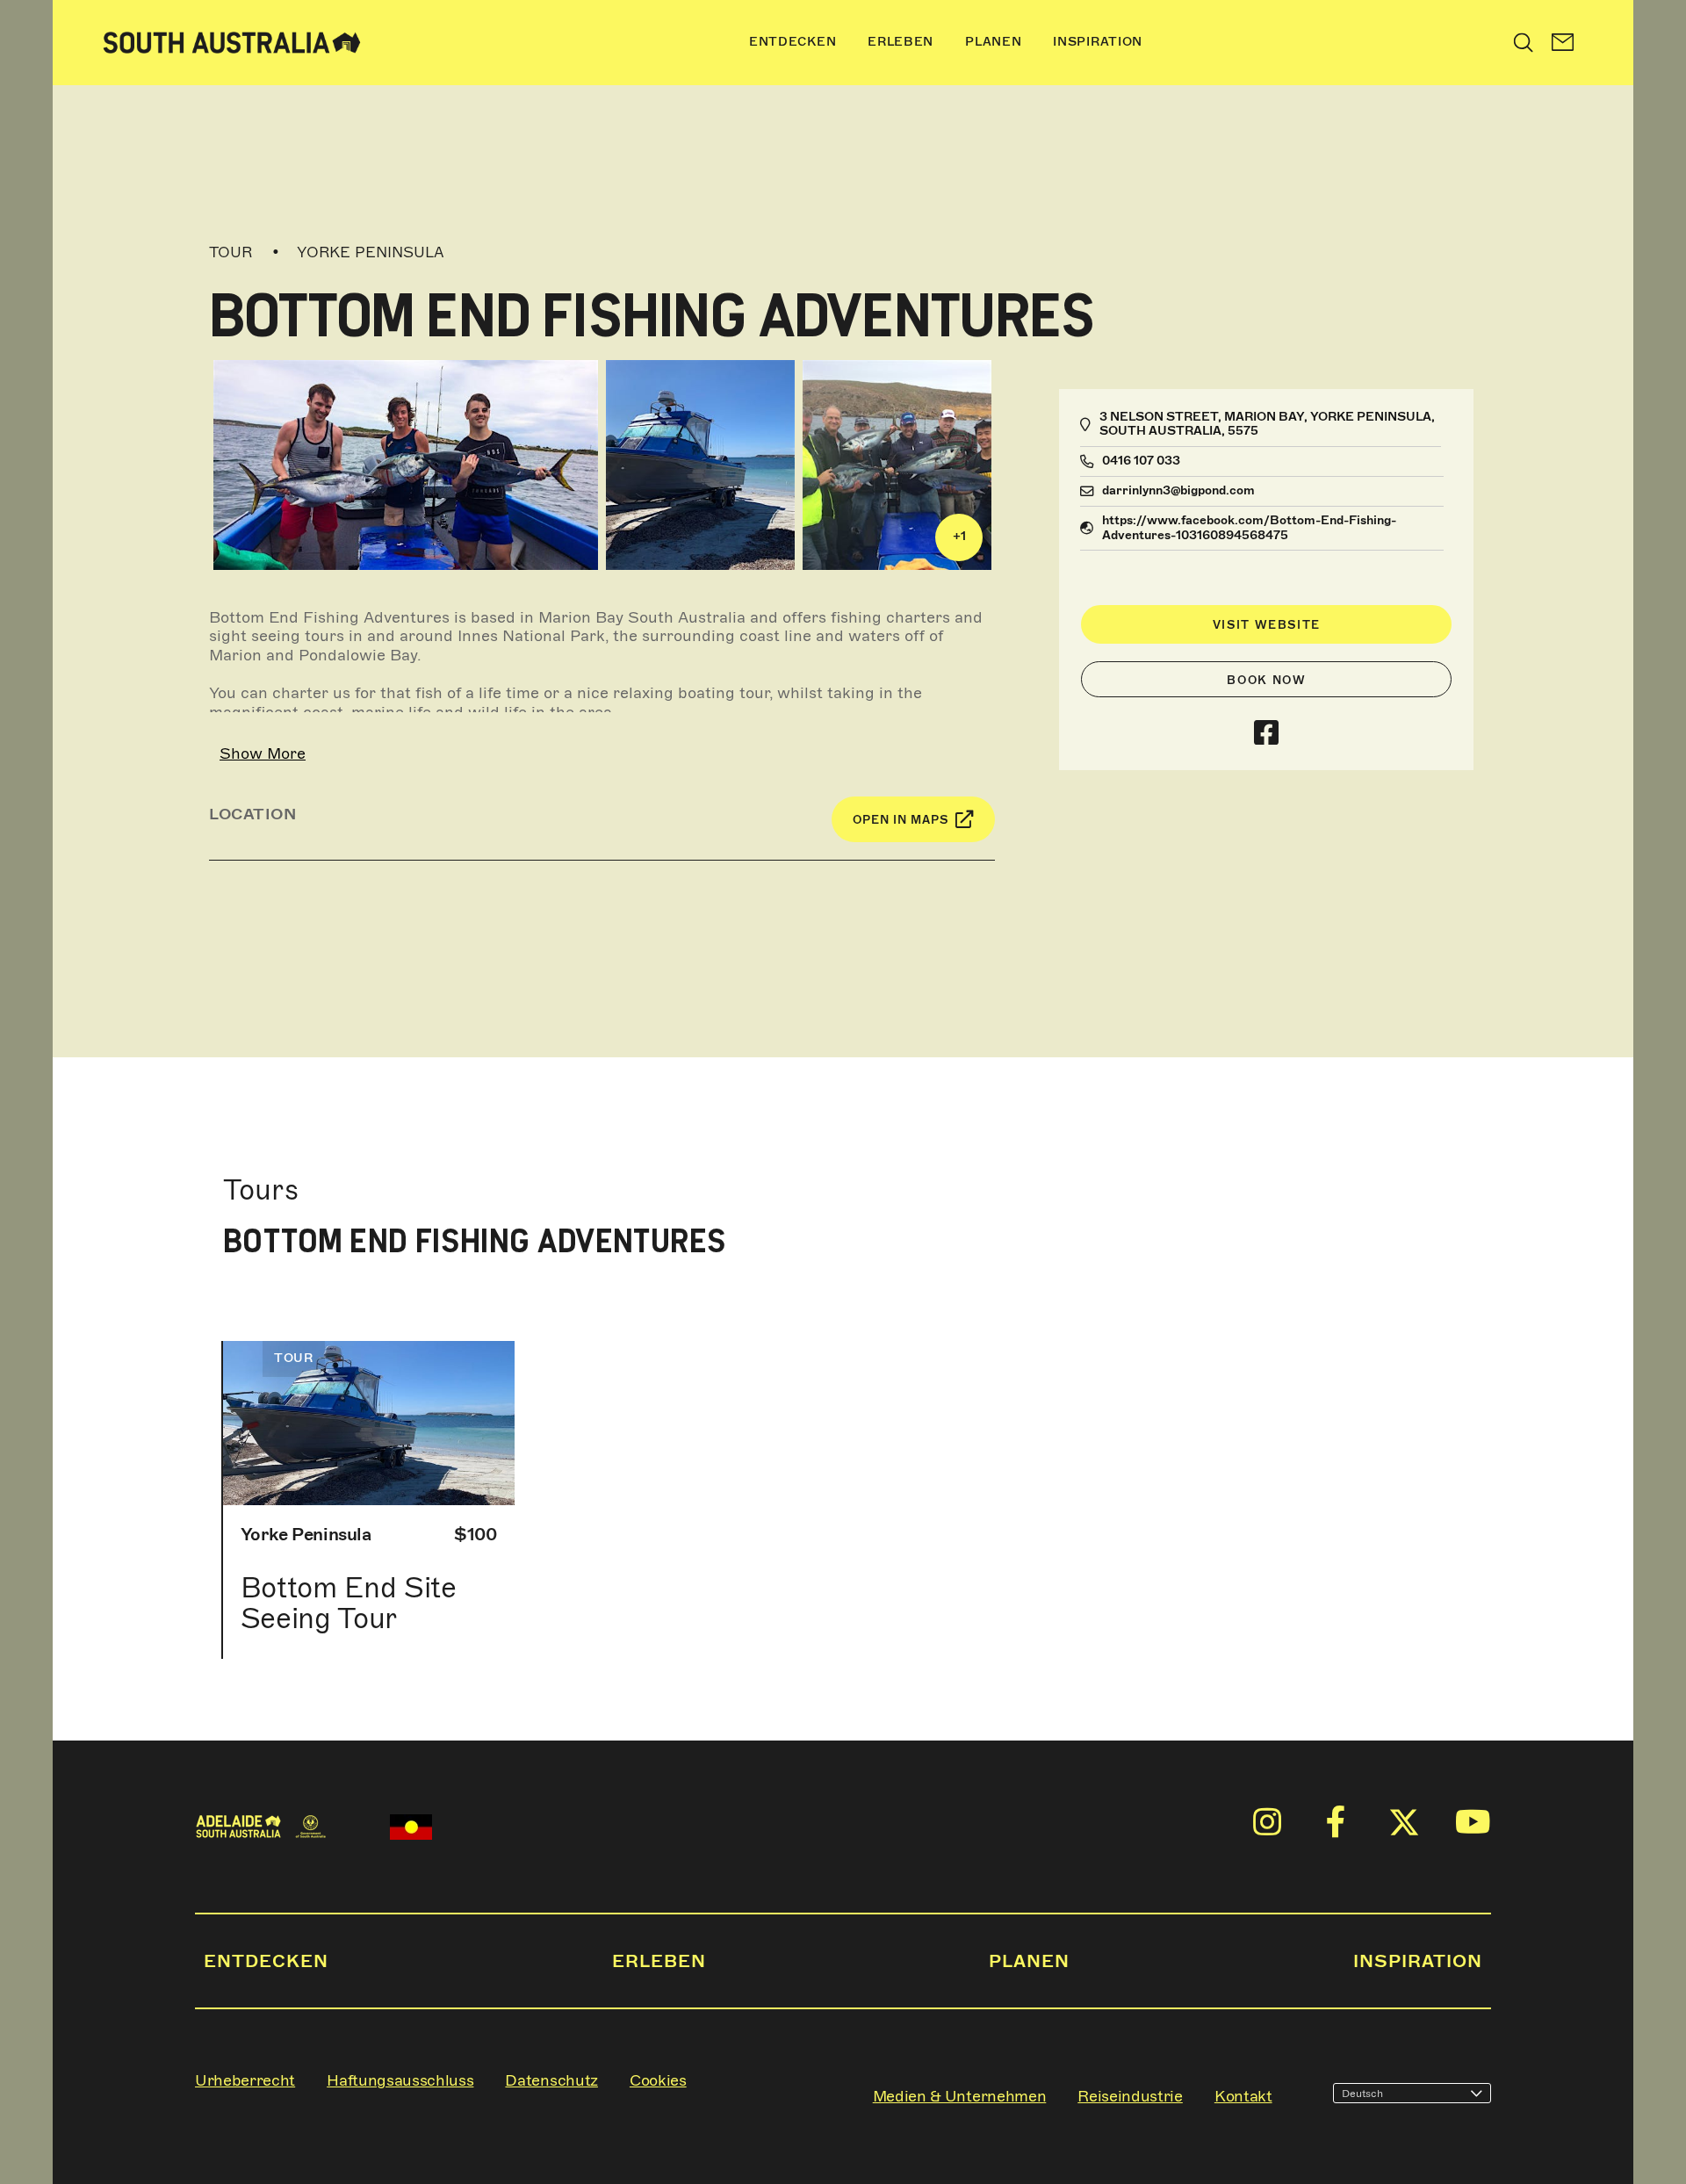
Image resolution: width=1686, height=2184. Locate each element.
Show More (263, 753)
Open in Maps (901, 820)
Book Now (1266, 680)
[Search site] (1524, 42)
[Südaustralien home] (232, 43)
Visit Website (1267, 625)
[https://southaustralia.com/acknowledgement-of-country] (411, 1827)
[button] (1563, 43)
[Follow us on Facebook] (1266, 734)
